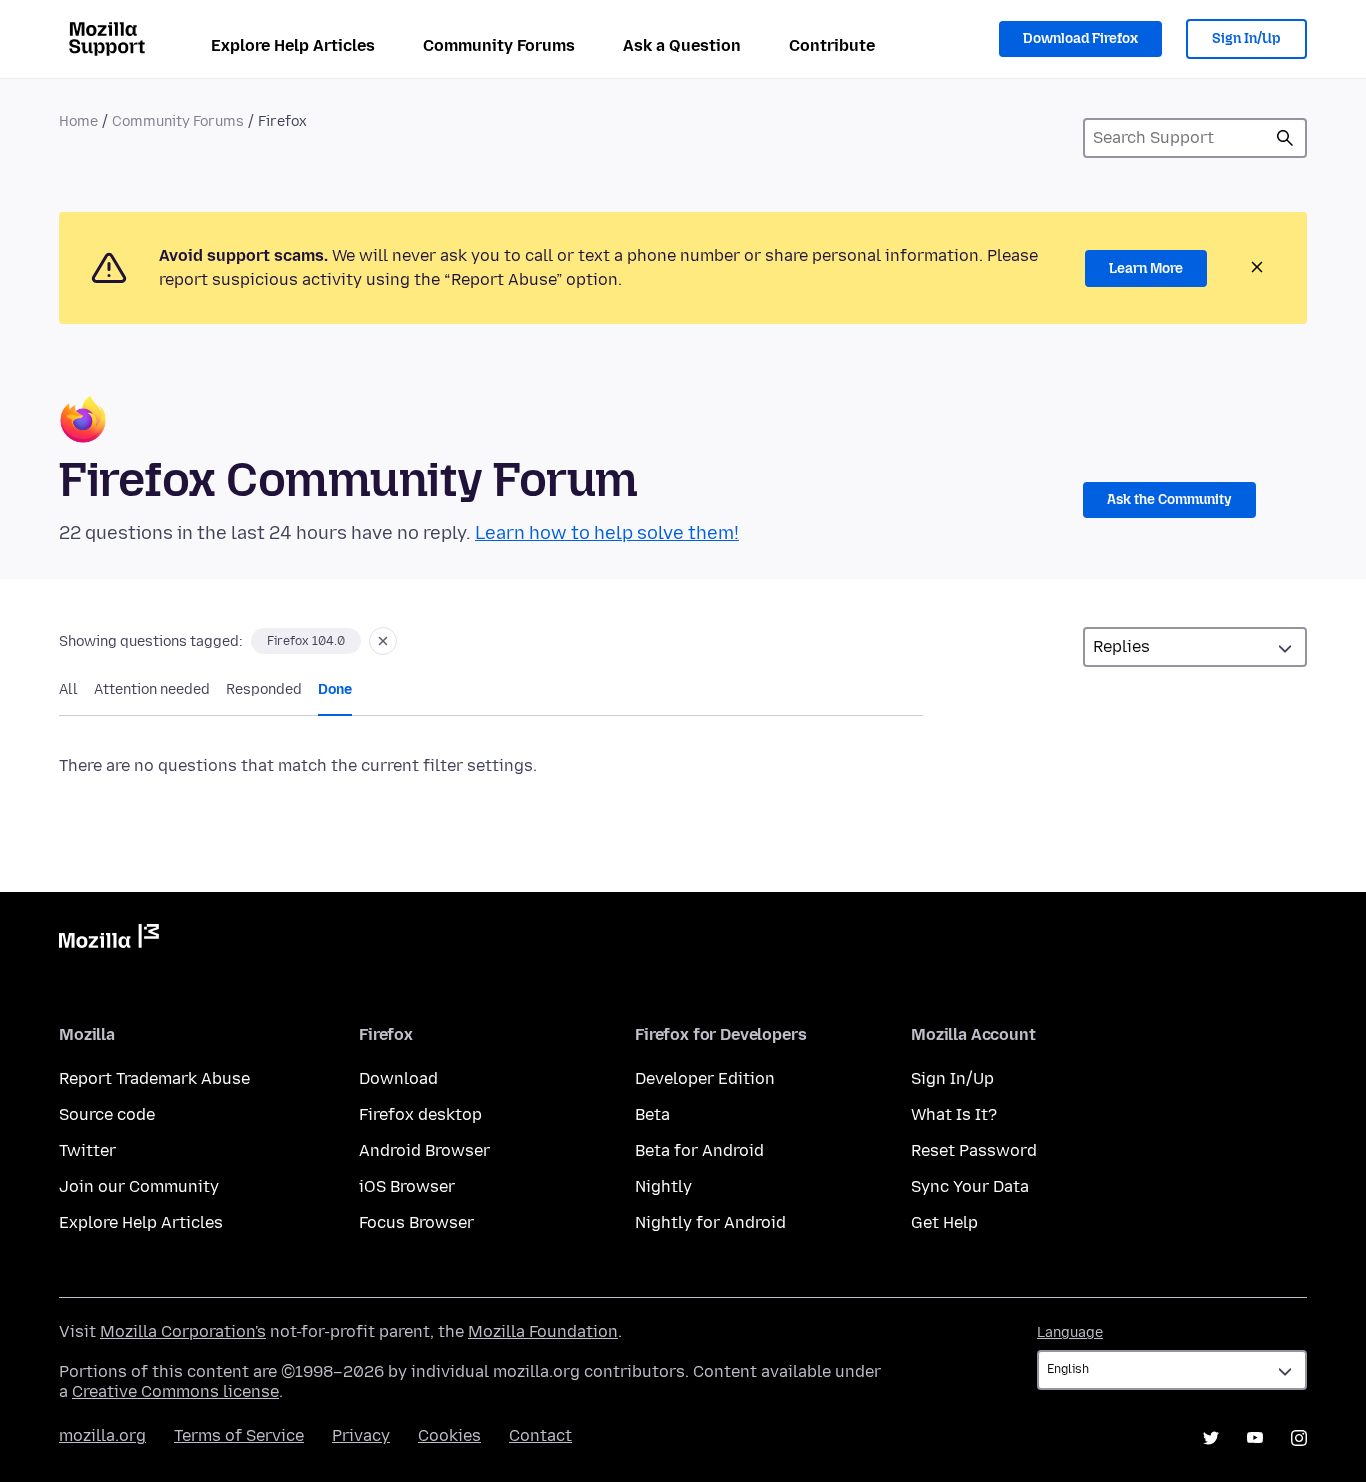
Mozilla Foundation (543, 1331)
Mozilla (109, 940)
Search (1285, 138)
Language (1070, 1332)
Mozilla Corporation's (183, 1331)
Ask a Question (682, 45)
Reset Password (974, 1150)
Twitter (87, 1150)
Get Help (944, 1222)
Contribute (832, 45)
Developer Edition (705, 1078)
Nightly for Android (710, 1222)
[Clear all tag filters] (383, 641)
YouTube (1255, 1438)
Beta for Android (699, 1150)
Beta (652, 1114)
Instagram (1299, 1438)
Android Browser (424, 1150)
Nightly (663, 1186)
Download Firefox (1080, 38)
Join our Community (139, 1186)
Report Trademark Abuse (154, 1078)
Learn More (1146, 268)
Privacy (361, 1435)
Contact (540, 1435)
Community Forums (499, 45)
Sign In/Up (1246, 38)
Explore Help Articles (293, 45)
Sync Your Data (970, 1186)
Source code (107, 1114)
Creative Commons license (175, 1391)
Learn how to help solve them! (607, 533)
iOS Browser (407, 1186)
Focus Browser (416, 1222)
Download (398, 1078)
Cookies (449, 1435)
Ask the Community (1169, 499)
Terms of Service (239, 1435)
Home (78, 121)
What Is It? (954, 1114)
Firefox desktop (420, 1114)
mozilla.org (102, 1435)
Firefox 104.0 (306, 641)
